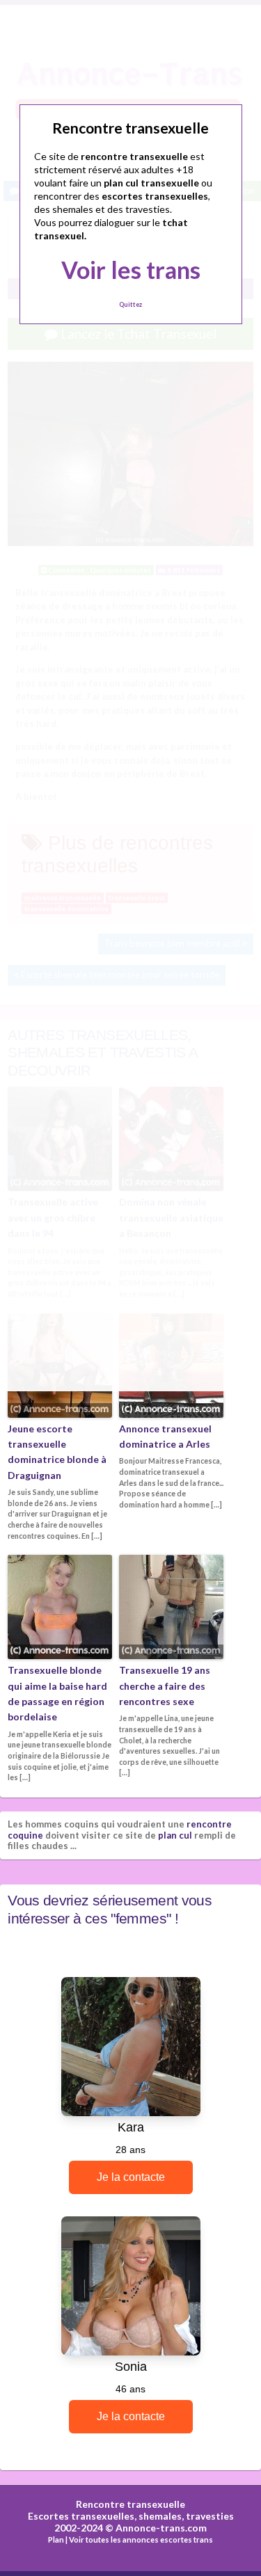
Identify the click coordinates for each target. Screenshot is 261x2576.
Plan (56, 2539)
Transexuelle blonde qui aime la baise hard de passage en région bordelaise (57, 1693)
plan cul (175, 1835)
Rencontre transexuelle (130, 2504)
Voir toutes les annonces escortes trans (141, 2539)
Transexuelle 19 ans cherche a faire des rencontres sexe (165, 1686)
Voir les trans (131, 270)
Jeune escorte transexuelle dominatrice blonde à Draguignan (57, 1452)
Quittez (130, 304)
